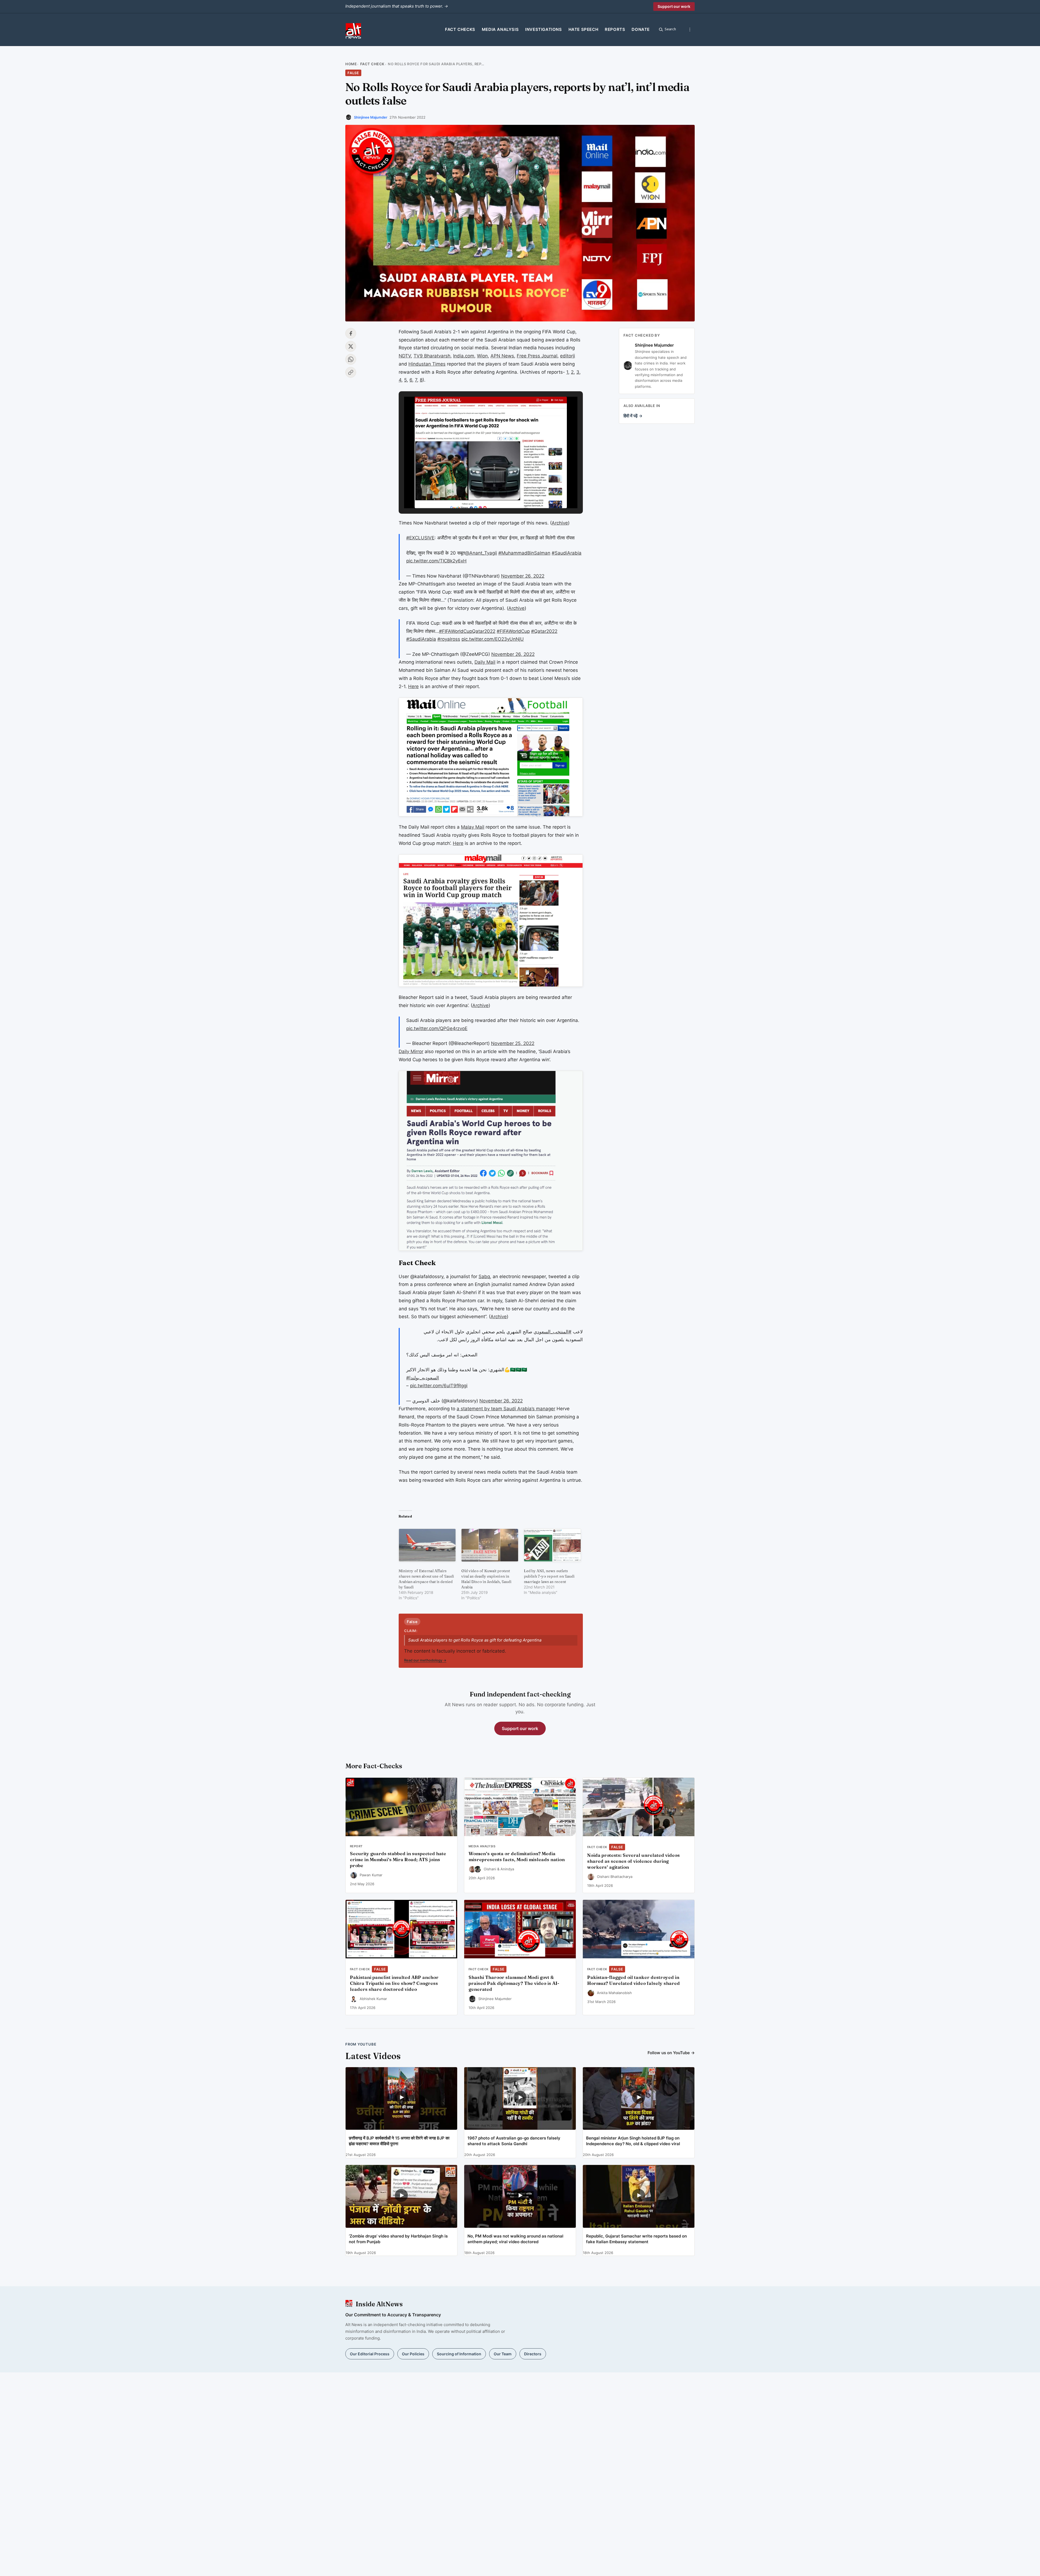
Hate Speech (584, 29)
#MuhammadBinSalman (524, 553)
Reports (615, 29)
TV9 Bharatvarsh (432, 356)
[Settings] (690, 30)
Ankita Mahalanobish (614, 1993)
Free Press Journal (537, 356)
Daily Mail (485, 662)
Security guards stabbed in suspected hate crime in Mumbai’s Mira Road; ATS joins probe (398, 1859)
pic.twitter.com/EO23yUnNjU (493, 639)
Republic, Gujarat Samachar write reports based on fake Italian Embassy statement (636, 2239)
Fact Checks (460, 29)
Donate (641, 29)
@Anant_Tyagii (481, 553)
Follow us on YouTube (671, 2053)
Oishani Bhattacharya (615, 1877)
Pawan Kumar (371, 1875)
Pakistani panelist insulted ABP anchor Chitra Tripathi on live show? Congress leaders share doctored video (394, 1983)
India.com (464, 356)
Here (413, 686)
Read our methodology (425, 1660)
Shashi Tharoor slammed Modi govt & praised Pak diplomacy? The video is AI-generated (514, 1983)
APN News (502, 356)
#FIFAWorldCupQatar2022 (467, 631)
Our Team (503, 2354)
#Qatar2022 (544, 631)
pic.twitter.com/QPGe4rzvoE (437, 1028)
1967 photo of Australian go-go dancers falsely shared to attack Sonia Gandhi (514, 2141)
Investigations (543, 29)
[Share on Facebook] (351, 333)
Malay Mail (473, 827)
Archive (560, 523)
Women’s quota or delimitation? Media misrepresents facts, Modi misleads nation (517, 1857)
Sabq (484, 1276)
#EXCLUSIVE (420, 538)
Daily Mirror (411, 1051)
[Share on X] (351, 346)
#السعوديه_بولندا (423, 1378)
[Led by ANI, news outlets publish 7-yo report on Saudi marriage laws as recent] (552, 1545)
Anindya (507, 1869)
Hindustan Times (427, 364)
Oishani (490, 1869)
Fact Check (372, 64)
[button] (478, 493)
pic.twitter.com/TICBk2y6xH (436, 561)
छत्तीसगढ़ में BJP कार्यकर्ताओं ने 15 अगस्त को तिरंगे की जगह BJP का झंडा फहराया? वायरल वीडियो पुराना (399, 2141)
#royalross (449, 639)
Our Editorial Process (370, 2354)
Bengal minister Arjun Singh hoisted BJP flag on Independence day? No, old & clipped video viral (633, 2141)
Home (351, 64)
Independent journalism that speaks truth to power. (397, 6)
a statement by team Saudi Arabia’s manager (506, 1409)
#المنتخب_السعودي (552, 1332)
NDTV (405, 356)
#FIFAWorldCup (513, 631)
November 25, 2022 (513, 1043)
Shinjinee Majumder (371, 117)
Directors (533, 2354)
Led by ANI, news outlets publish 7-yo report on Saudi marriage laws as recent (549, 1576)
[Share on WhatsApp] (351, 359)
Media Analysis (500, 29)
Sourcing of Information (459, 2354)
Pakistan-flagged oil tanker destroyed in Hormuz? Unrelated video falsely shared (633, 1980)
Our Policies (413, 2354)
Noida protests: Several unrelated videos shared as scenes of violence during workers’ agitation (633, 1861)
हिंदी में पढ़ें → (633, 416)
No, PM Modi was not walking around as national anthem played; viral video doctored (515, 2239)
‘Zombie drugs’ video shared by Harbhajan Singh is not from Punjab (398, 2239)
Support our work (674, 6)
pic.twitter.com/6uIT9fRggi (439, 1386)
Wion (482, 356)
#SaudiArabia (567, 553)
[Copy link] (351, 372)
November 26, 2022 (523, 576)
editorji (568, 356)
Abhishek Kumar (373, 1999)
